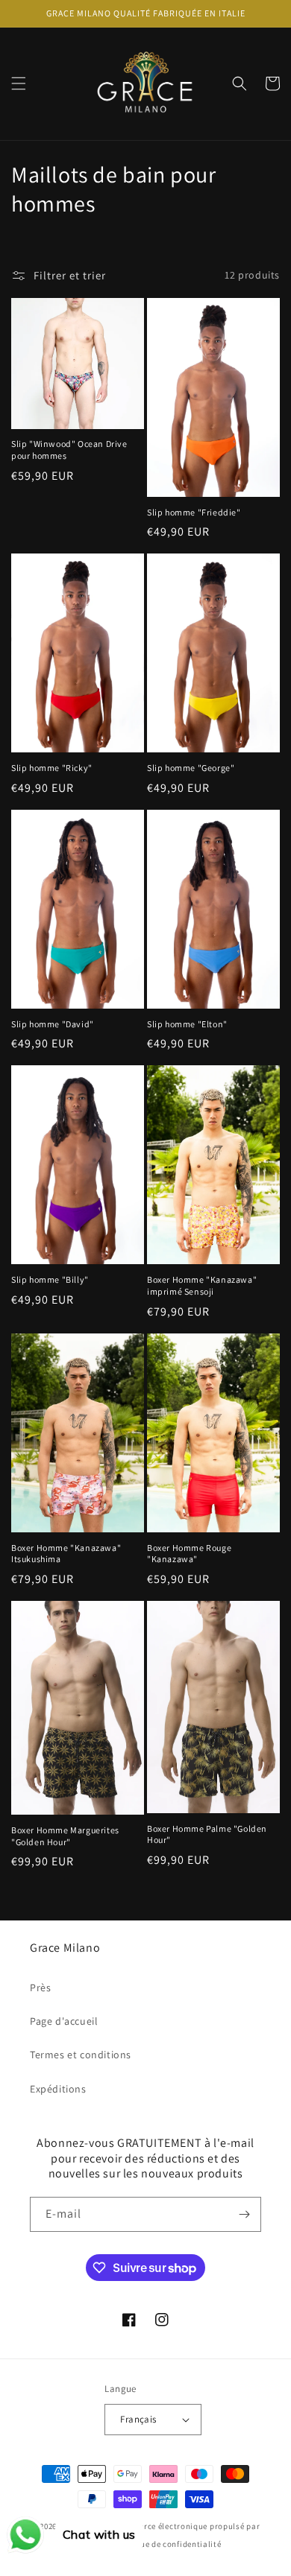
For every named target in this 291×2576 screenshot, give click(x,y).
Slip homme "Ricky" (52, 768)
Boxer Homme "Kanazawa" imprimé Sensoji (202, 1285)
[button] (19, 83)
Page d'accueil (64, 2021)
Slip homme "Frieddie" (194, 512)
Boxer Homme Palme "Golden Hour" (207, 1834)
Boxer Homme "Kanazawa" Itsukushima (66, 1554)
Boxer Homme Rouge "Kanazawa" (189, 1554)
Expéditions (58, 2089)
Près (40, 1987)
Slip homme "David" (53, 1024)
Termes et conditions (81, 2055)
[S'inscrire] (244, 2214)
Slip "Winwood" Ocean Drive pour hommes (69, 450)
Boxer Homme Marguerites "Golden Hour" (65, 1836)
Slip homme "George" (191, 768)
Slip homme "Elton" (187, 1024)
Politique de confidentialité (168, 2544)
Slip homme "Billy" (50, 1279)
